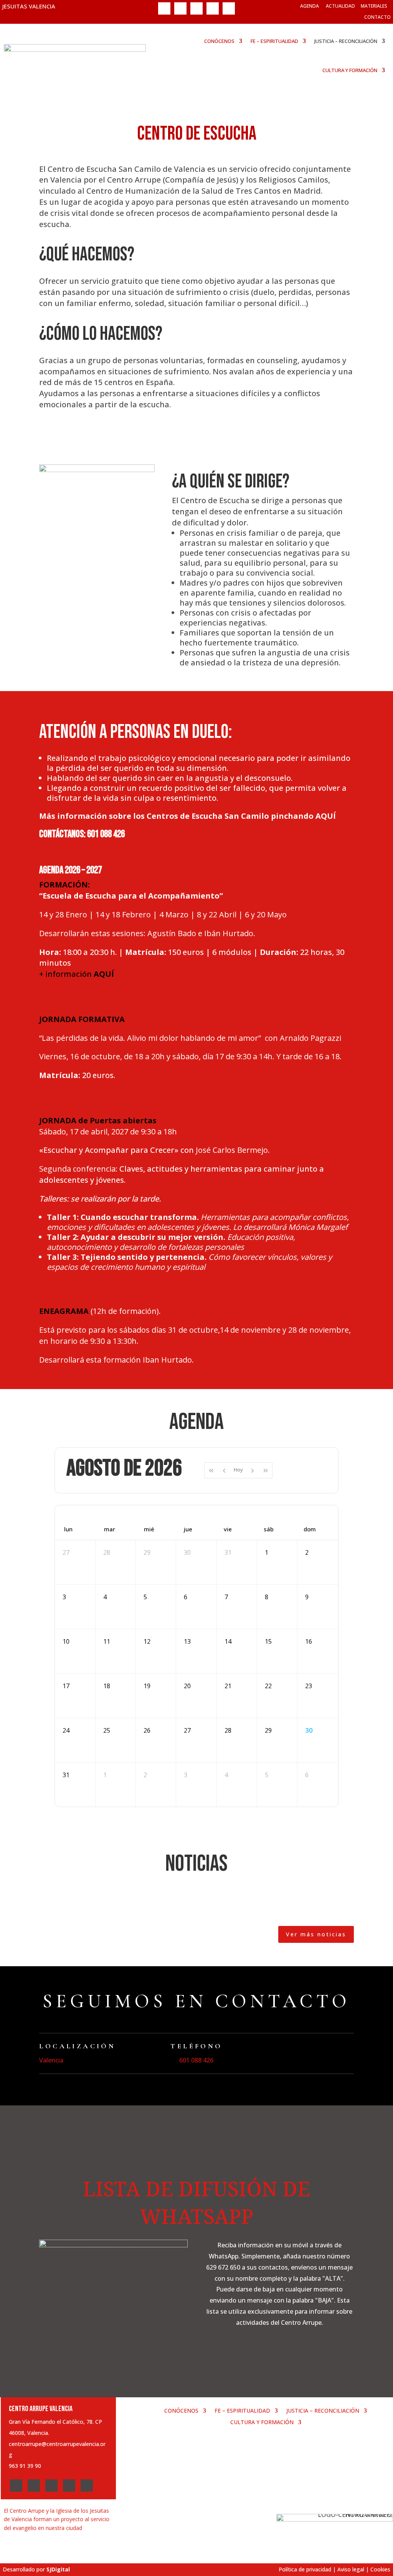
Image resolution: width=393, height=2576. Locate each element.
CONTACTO (377, 17)
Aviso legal (351, 2569)
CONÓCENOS (219, 41)
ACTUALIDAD (340, 6)
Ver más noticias (316, 1934)
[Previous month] (224, 1470)
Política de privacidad (305, 2569)
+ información (77, 974)
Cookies (380, 2569)
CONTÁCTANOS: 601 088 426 (82, 834)
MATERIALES (374, 6)
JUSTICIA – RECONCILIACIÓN (346, 41)
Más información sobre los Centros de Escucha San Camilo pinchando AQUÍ (187, 816)
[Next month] (253, 1470)
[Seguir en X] (180, 8)
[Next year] (266, 1470)
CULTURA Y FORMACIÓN (350, 70)
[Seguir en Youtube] (213, 8)
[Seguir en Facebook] (164, 8)
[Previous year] (211, 1470)
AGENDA (310, 6)
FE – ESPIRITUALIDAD (274, 41)
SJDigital (58, 2569)
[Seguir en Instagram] (196, 8)
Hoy (238, 1470)
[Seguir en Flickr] (229, 8)
